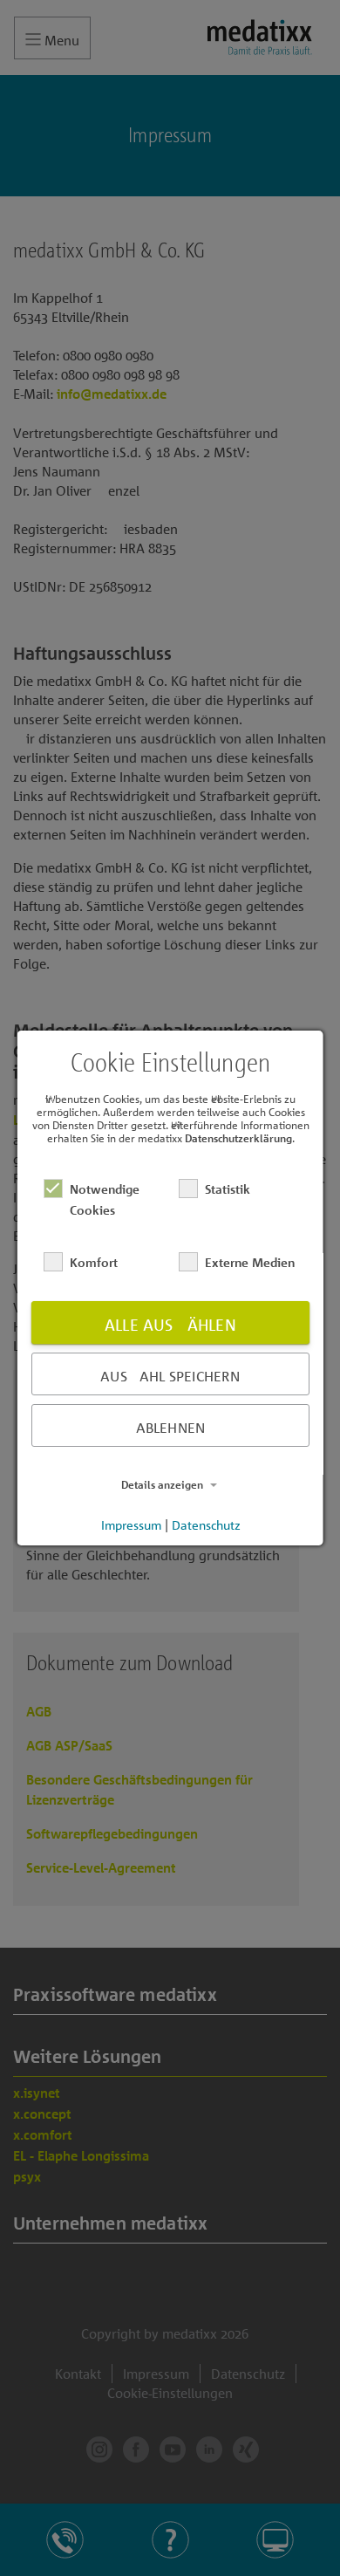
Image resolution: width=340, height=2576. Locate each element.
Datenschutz (205, 1524)
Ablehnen (170, 1428)
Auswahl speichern (170, 1376)
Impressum (130, 1524)
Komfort (94, 1262)
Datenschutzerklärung (238, 1138)
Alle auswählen (170, 1325)
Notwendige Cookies (105, 1199)
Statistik (227, 1189)
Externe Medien (249, 1262)
